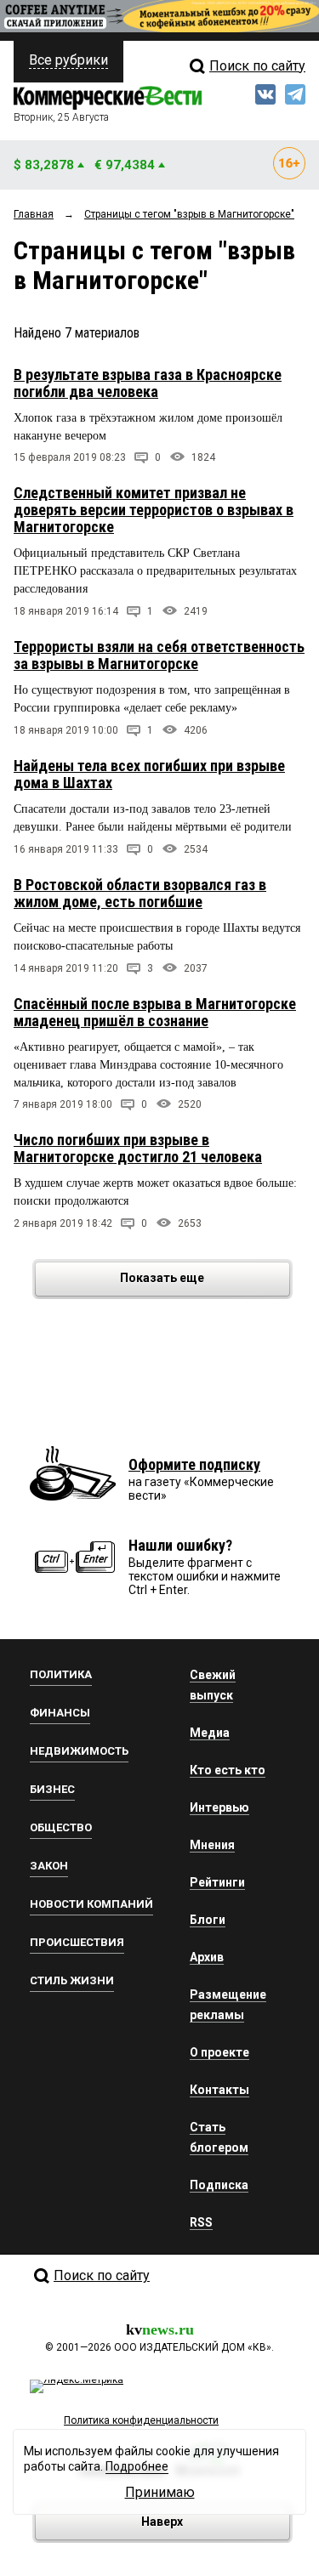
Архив (207, 1957)
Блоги (208, 1920)
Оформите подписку (194, 1464)
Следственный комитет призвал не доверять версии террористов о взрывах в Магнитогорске (154, 510)
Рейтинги (217, 1882)
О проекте (219, 2052)
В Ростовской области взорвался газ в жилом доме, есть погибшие (140, 893)
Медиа (210, 1733)
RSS (201, 2222)
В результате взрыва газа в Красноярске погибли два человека (148, 383)
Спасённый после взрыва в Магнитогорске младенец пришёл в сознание (155, 1012)
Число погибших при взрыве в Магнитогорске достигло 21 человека (138, 1148)
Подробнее (137, 2466)
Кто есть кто (228, 1770)
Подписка (219, 2185)
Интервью (219, 1807)
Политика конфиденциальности (141, 2420)
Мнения (212, 1845)
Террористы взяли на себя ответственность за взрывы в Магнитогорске (159, 655)
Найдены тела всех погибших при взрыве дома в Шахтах (149, 774)
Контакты (219, 2090)
